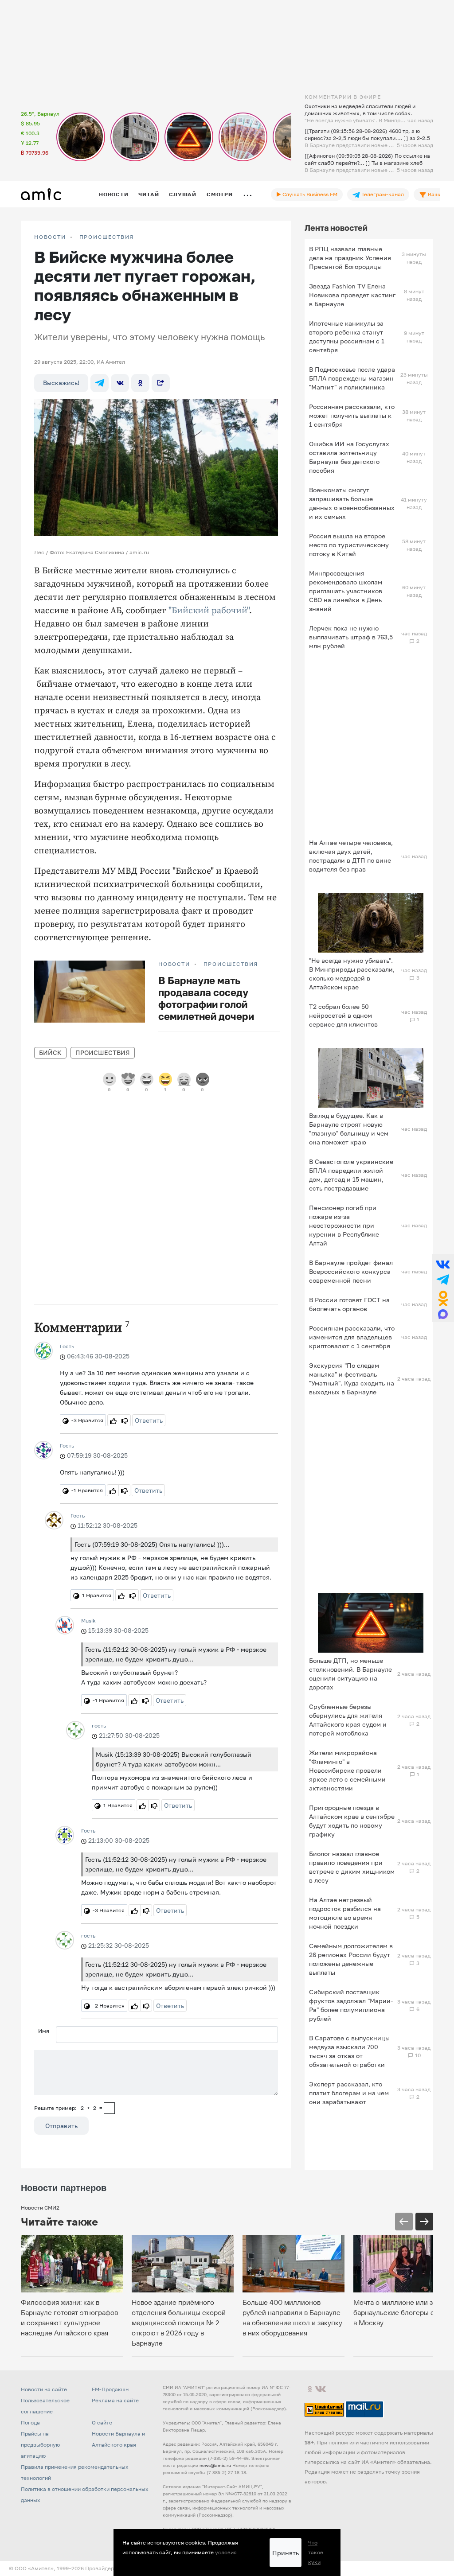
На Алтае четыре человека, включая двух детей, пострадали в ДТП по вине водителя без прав (351, 856)
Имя (44, 2031)
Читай (149, 194)
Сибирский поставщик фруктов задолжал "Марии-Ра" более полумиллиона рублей (351, 2005)
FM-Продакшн (110, 2389)
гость (99, 1726)
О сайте (102, 2422)
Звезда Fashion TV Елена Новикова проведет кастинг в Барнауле (352, 295)
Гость (67, 1346)
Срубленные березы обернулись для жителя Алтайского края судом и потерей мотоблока (348, 1720)
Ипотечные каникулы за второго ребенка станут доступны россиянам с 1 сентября (347, 337)
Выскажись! (61, 383)
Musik (88, 1621)
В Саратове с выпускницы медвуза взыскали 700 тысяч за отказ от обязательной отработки (349, 2051)
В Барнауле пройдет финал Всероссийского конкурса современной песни (351, 1271)
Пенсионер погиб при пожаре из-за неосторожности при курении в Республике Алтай (344, 1225)
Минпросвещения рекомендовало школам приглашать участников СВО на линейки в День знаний (346, 591)
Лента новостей (336, 228)
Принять (286, 2553)
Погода (30, 2422)
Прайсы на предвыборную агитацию (40, 2445)
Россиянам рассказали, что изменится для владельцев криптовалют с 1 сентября (352, 1337)
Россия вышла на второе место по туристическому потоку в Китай (349, 545)
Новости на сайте (44, 2389)
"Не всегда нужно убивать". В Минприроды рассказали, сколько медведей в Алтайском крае (352, 974)
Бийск (50, 1053)
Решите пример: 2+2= (68, 2108)
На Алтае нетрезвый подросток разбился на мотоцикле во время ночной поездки (345, 1913)
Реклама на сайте (115, 2400)
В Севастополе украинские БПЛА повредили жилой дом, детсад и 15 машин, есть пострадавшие (351, 1175)
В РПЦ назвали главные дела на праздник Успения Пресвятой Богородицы (350, 258)
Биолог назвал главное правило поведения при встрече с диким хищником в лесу (352, 1867)
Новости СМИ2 (40, 2208)
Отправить (61, 2126)
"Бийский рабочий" (209, 611)
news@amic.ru (215, 2465)
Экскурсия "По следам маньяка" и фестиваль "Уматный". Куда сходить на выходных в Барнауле (352, 1379)
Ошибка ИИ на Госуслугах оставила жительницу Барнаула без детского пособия (349, 457)
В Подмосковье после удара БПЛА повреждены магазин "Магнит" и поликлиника (352, 378)
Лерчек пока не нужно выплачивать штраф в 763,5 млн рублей (351, 637)
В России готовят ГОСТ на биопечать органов (349, 1304)
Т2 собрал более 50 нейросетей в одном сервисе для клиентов (343, 1015)
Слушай (183, 194)
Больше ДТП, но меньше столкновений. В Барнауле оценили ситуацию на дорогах (350, 1674)
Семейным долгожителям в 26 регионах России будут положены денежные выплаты (351, 1959)
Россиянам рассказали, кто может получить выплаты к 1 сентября (352, 415)
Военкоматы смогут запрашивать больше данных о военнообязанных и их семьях (352, 503)
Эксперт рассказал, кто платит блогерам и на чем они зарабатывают (349, 2093)
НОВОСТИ (50, 237)
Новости (113, 194)
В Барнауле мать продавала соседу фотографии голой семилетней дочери (206, 998)
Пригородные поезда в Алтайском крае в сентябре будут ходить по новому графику (352, 1821)
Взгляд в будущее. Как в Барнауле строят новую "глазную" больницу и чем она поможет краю (349, 1129)
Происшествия (107, 237)
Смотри (220, 194)
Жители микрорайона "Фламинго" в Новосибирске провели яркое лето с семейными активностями (347, 1770)
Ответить (149, 1420)
